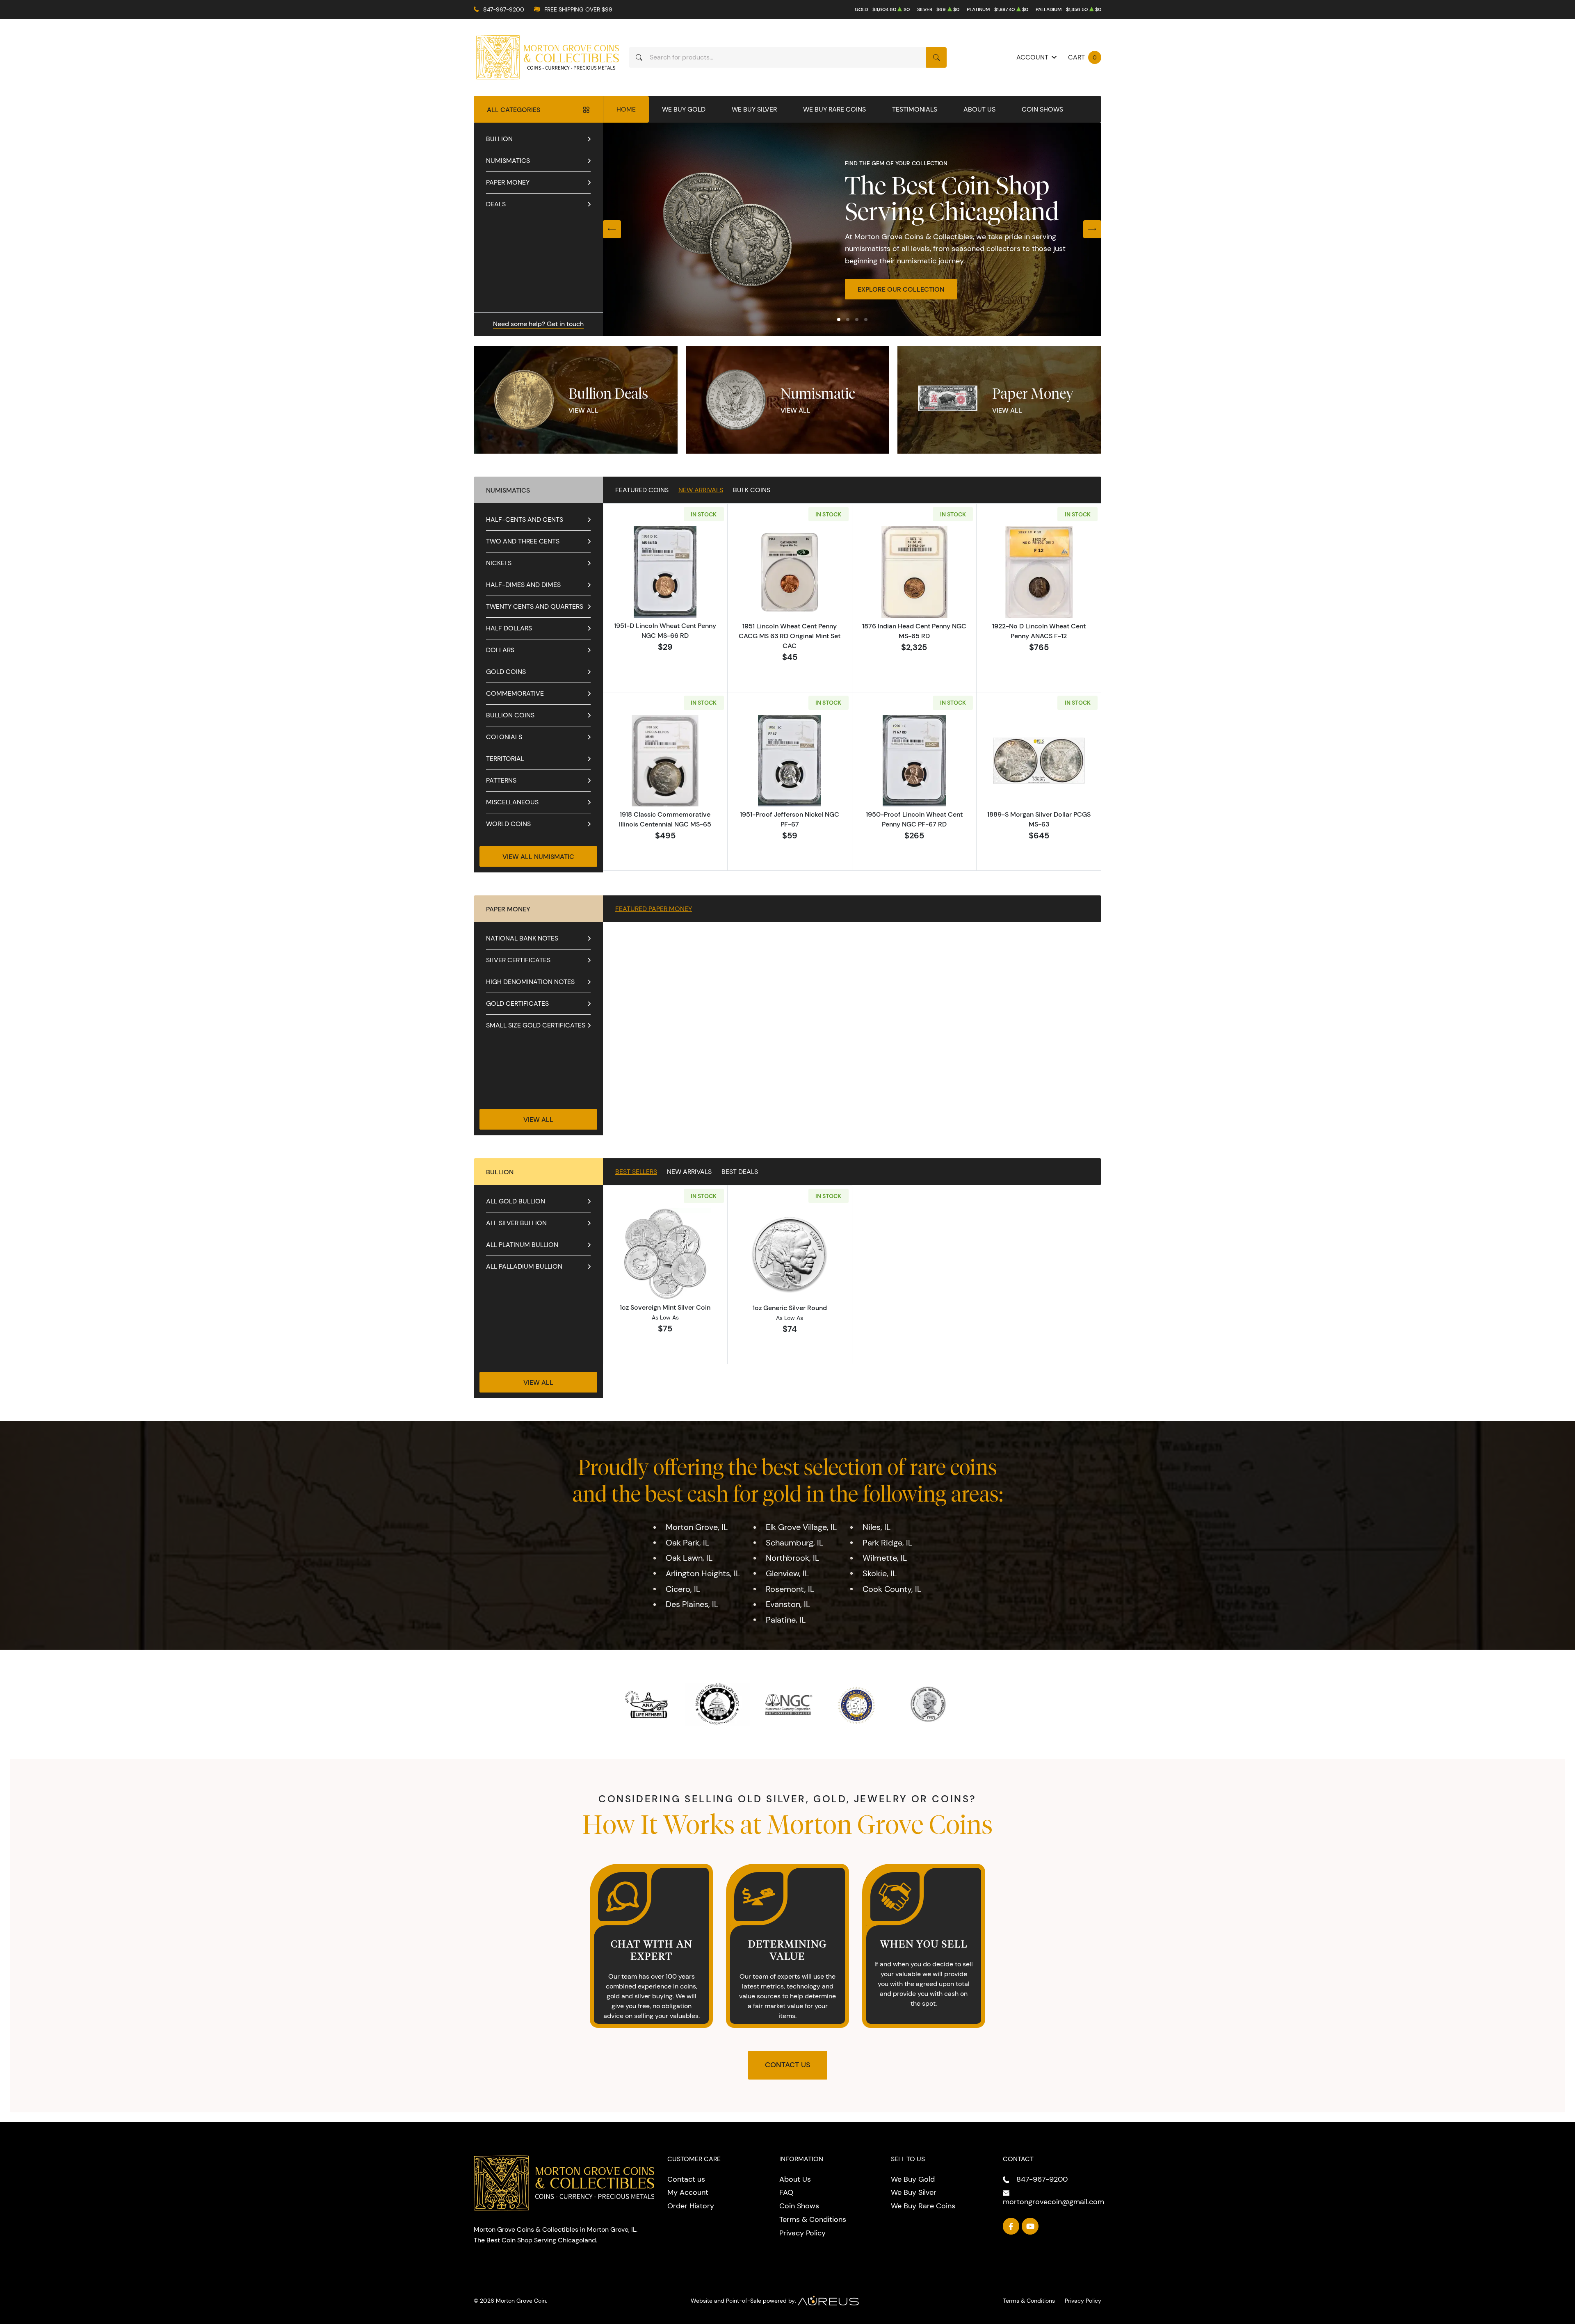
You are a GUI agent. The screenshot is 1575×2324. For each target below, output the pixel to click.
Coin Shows (1042, 109)
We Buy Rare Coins (834, 109)
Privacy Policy (802, 2233)
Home (626, 109)
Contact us (686, 2179)
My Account (688, 2192)
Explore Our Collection (901, 289)
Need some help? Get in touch (538, 324)
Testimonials (915, 109)
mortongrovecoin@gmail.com (1053, 2202)
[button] (839, 320)
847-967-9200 (504, 9)
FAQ (786, 2192)
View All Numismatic (538, 856)
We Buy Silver (754, 109)
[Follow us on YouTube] (1030, 2226)
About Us (979, 109)
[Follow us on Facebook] (1011, 2226)
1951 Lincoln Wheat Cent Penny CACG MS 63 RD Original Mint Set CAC (790, 636)
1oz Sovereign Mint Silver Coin (665, 1307)
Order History (691, 2206)
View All (583, 410)
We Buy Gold (684, 109)
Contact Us (788, 2065)
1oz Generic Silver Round (790, 1308)
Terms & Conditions (813, 2219)
